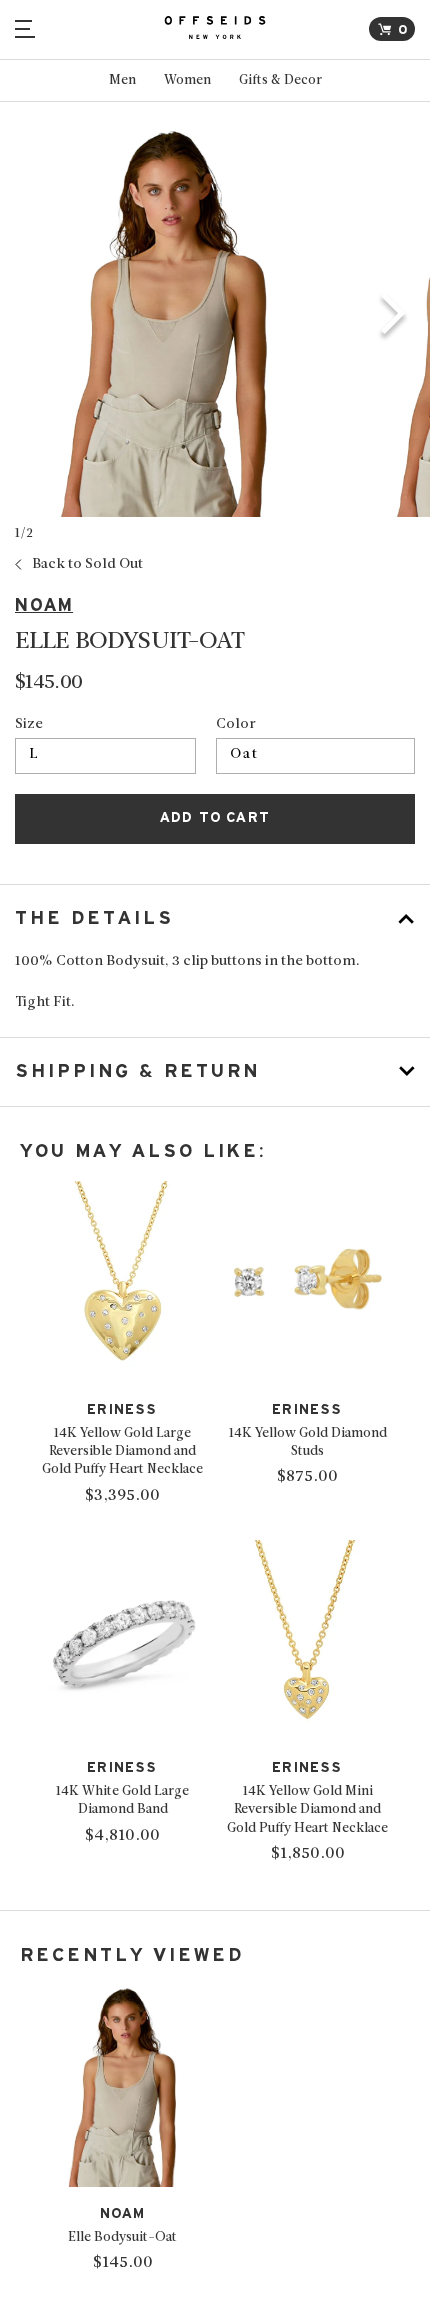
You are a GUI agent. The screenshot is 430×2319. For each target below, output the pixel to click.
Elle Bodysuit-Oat (122, 2237)
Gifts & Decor (280, 80)
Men (122, 80)
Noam (44, 605)
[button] (393, 317)
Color (236, 725)
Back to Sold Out (87, 565)
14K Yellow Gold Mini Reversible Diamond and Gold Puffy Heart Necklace (307, 1809)
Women (187, 80)
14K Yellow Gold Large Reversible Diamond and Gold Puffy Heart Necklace (122, 1451)
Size (29, 725)
